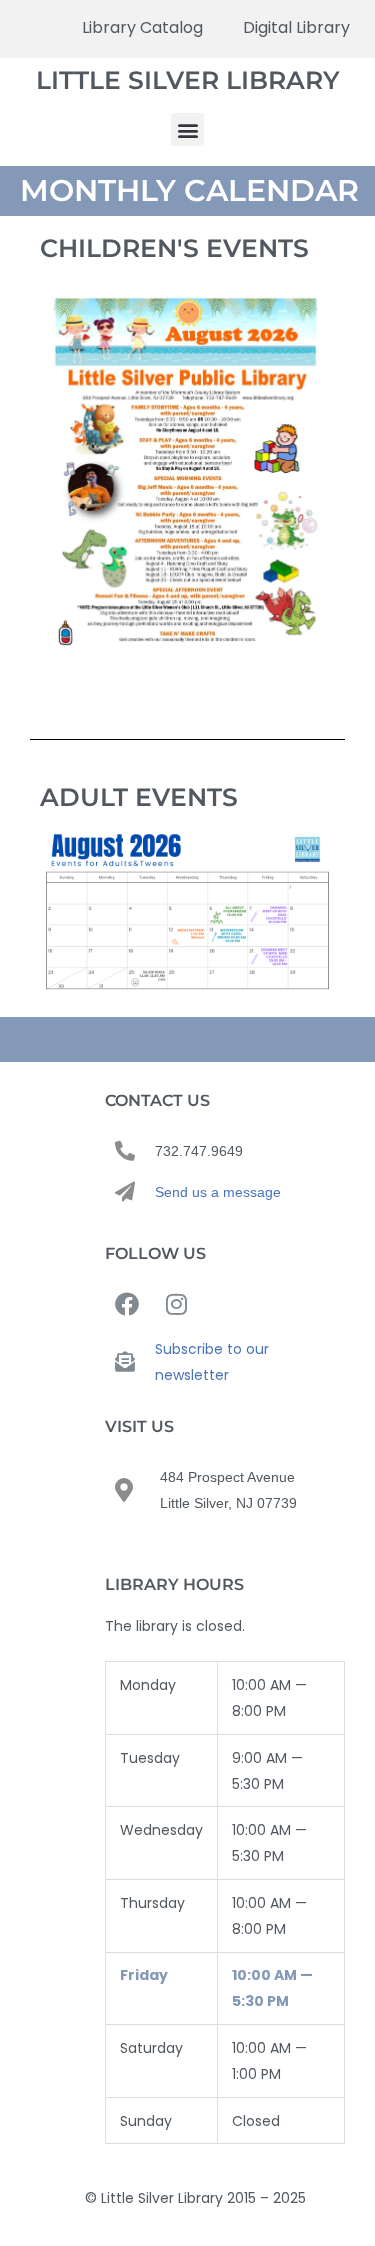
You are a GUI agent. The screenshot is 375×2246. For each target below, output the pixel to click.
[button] (187, 129)
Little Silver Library (188, 80)
